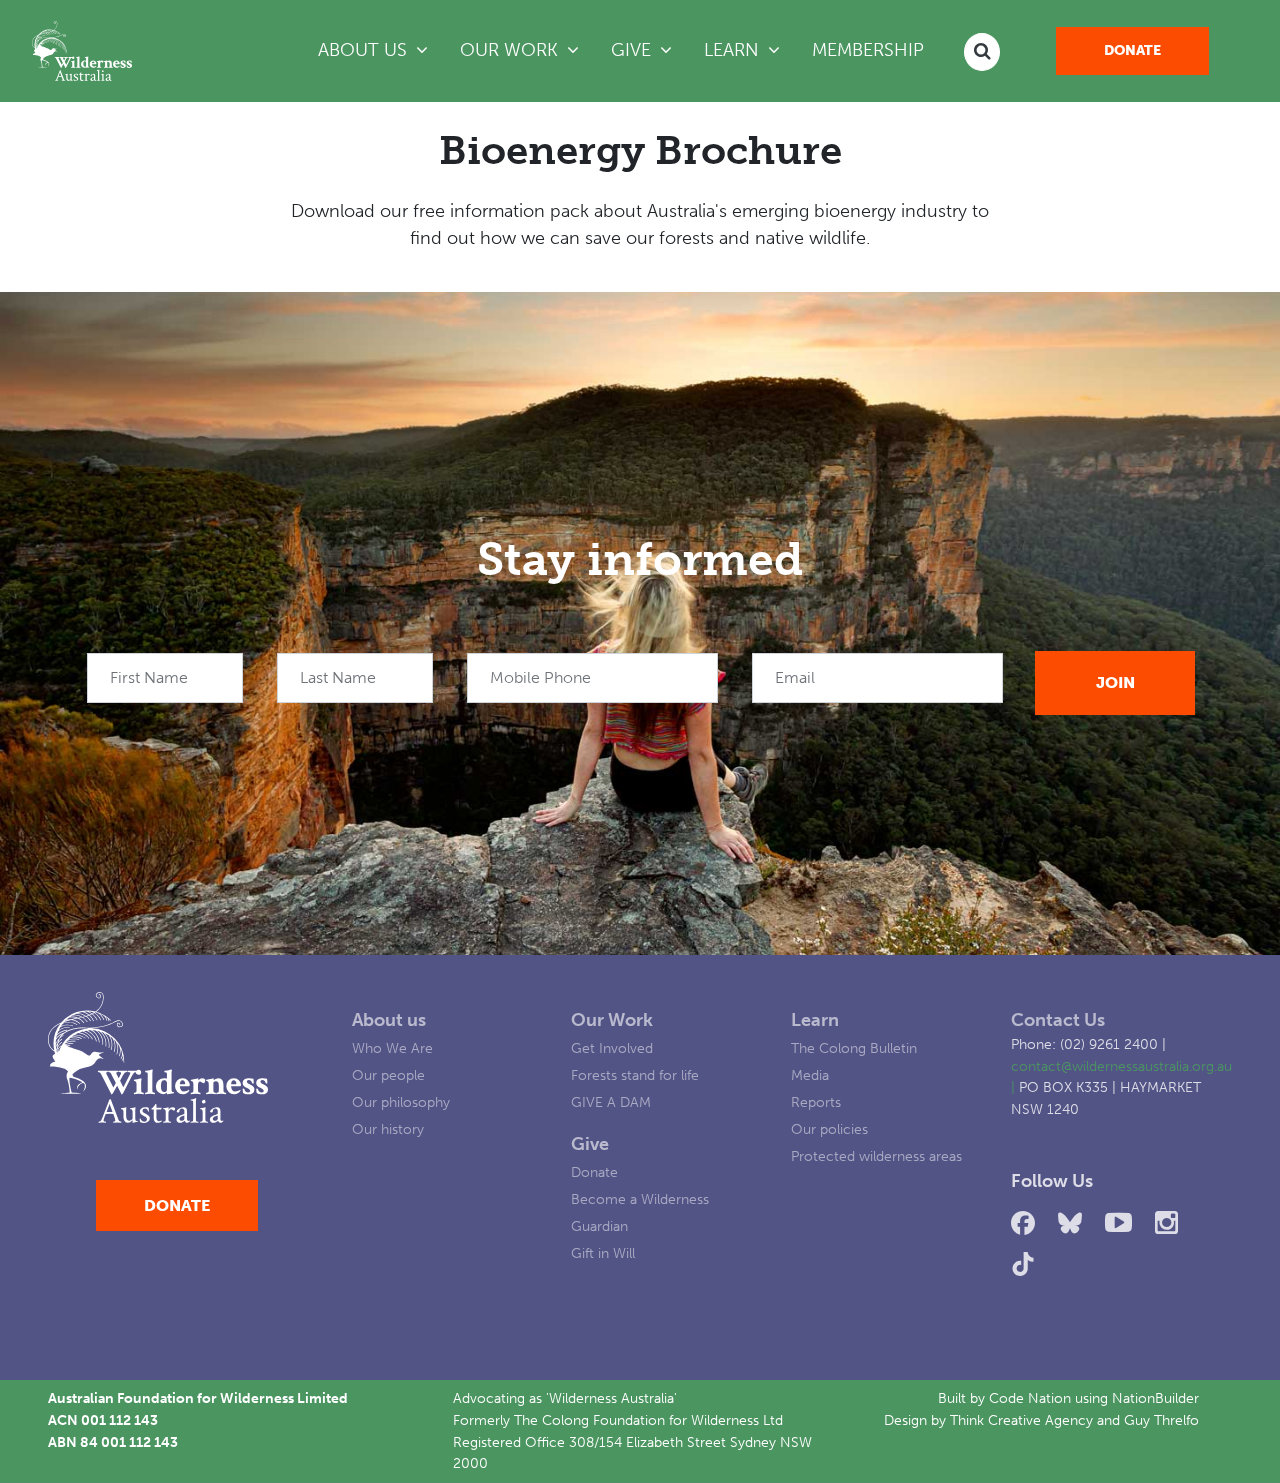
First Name (149, 677)
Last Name (338, 677)
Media (810, 1075)
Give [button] (633, 50)
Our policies (829, 1129)
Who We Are (392, 1048)
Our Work (612, 1020)
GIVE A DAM (611, 1102)
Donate (1132, 50)
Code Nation (1030, 1398)
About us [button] (365, 50)
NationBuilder (1155, 1398)
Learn (815, 1020)
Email (795, 677)
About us (389, 1020)
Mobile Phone (540, 677)
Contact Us (1058, 1020)
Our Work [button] (511, 50)
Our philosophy (401, 1102)
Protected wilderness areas (876, 1156)
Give (590, 1144)
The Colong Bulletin (854, 1048)
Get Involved (612, 1048)
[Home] (82, 51)
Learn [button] (750, 49)
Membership (868, 50)
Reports (816, 1102)
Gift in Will (603, 1253)
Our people (388, 1075)
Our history (388, 1129)
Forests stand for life (635, 1075)
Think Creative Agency (1021, 1420)
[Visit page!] (1026, 1223)
